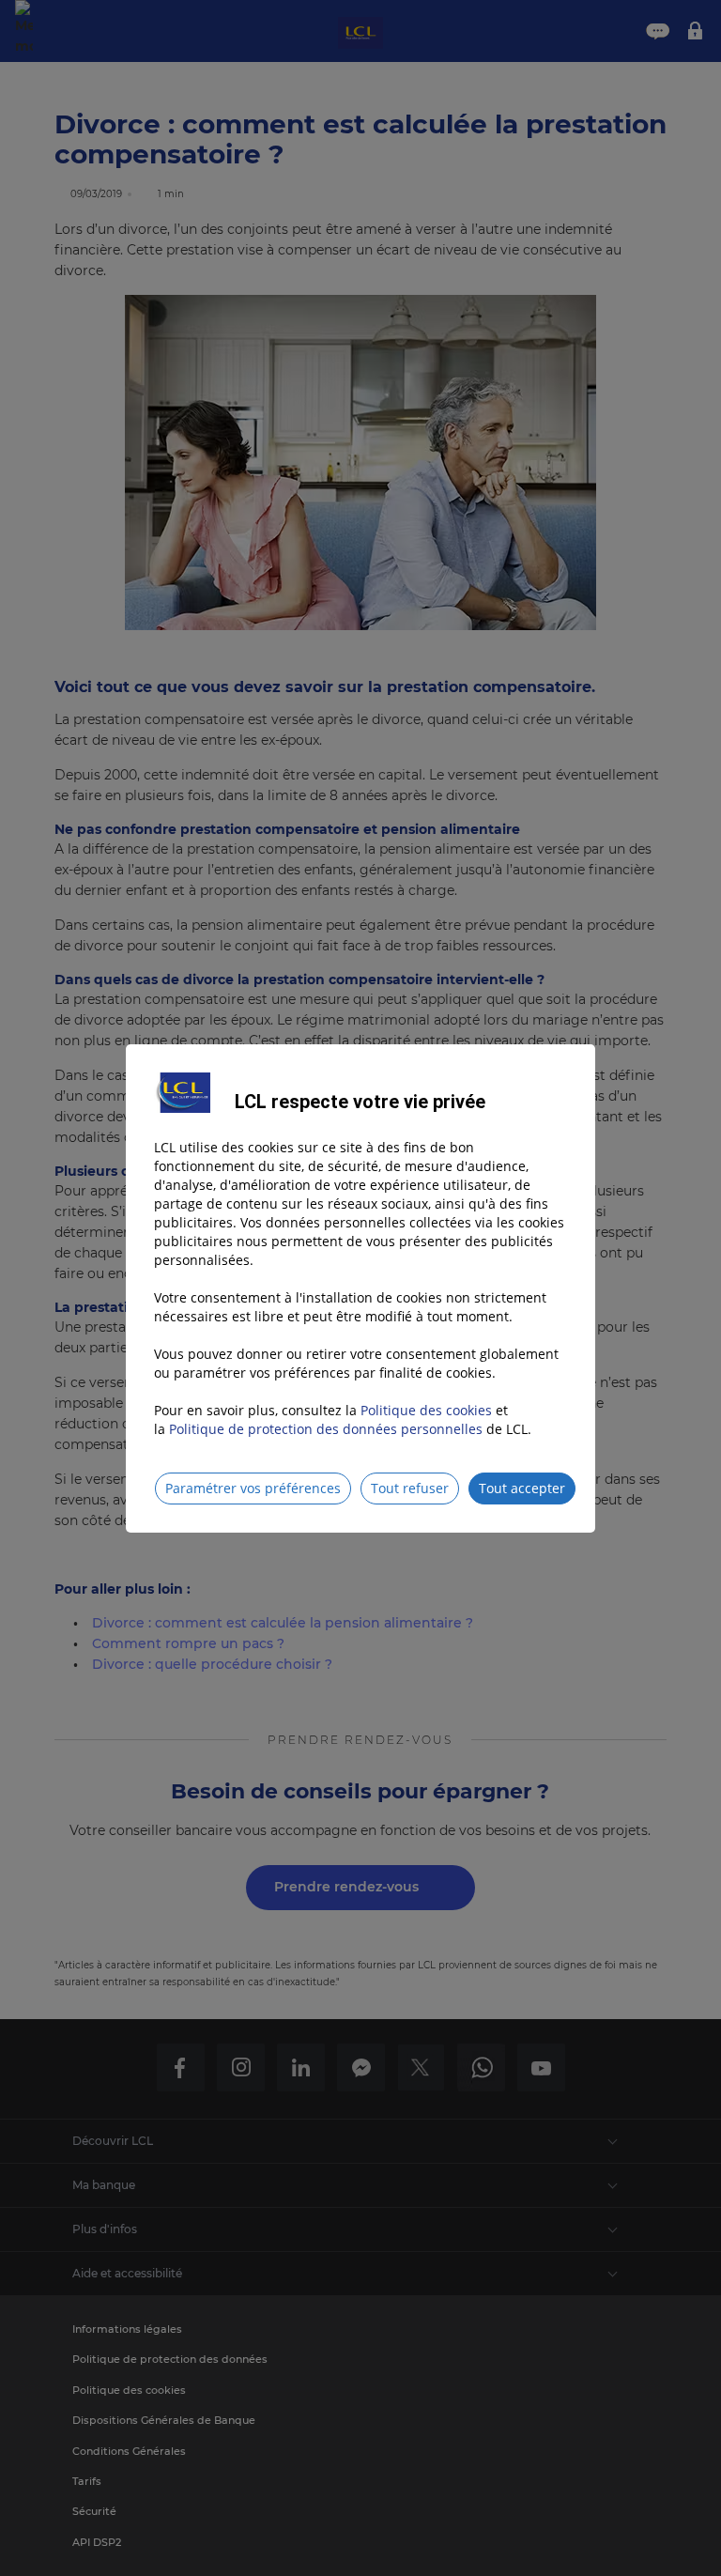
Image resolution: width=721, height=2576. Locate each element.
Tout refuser (410, 1488)
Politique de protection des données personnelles (326, 1429)
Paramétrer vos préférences (253, 1488)
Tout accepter (522, 1488)
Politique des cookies (426, 1410)
